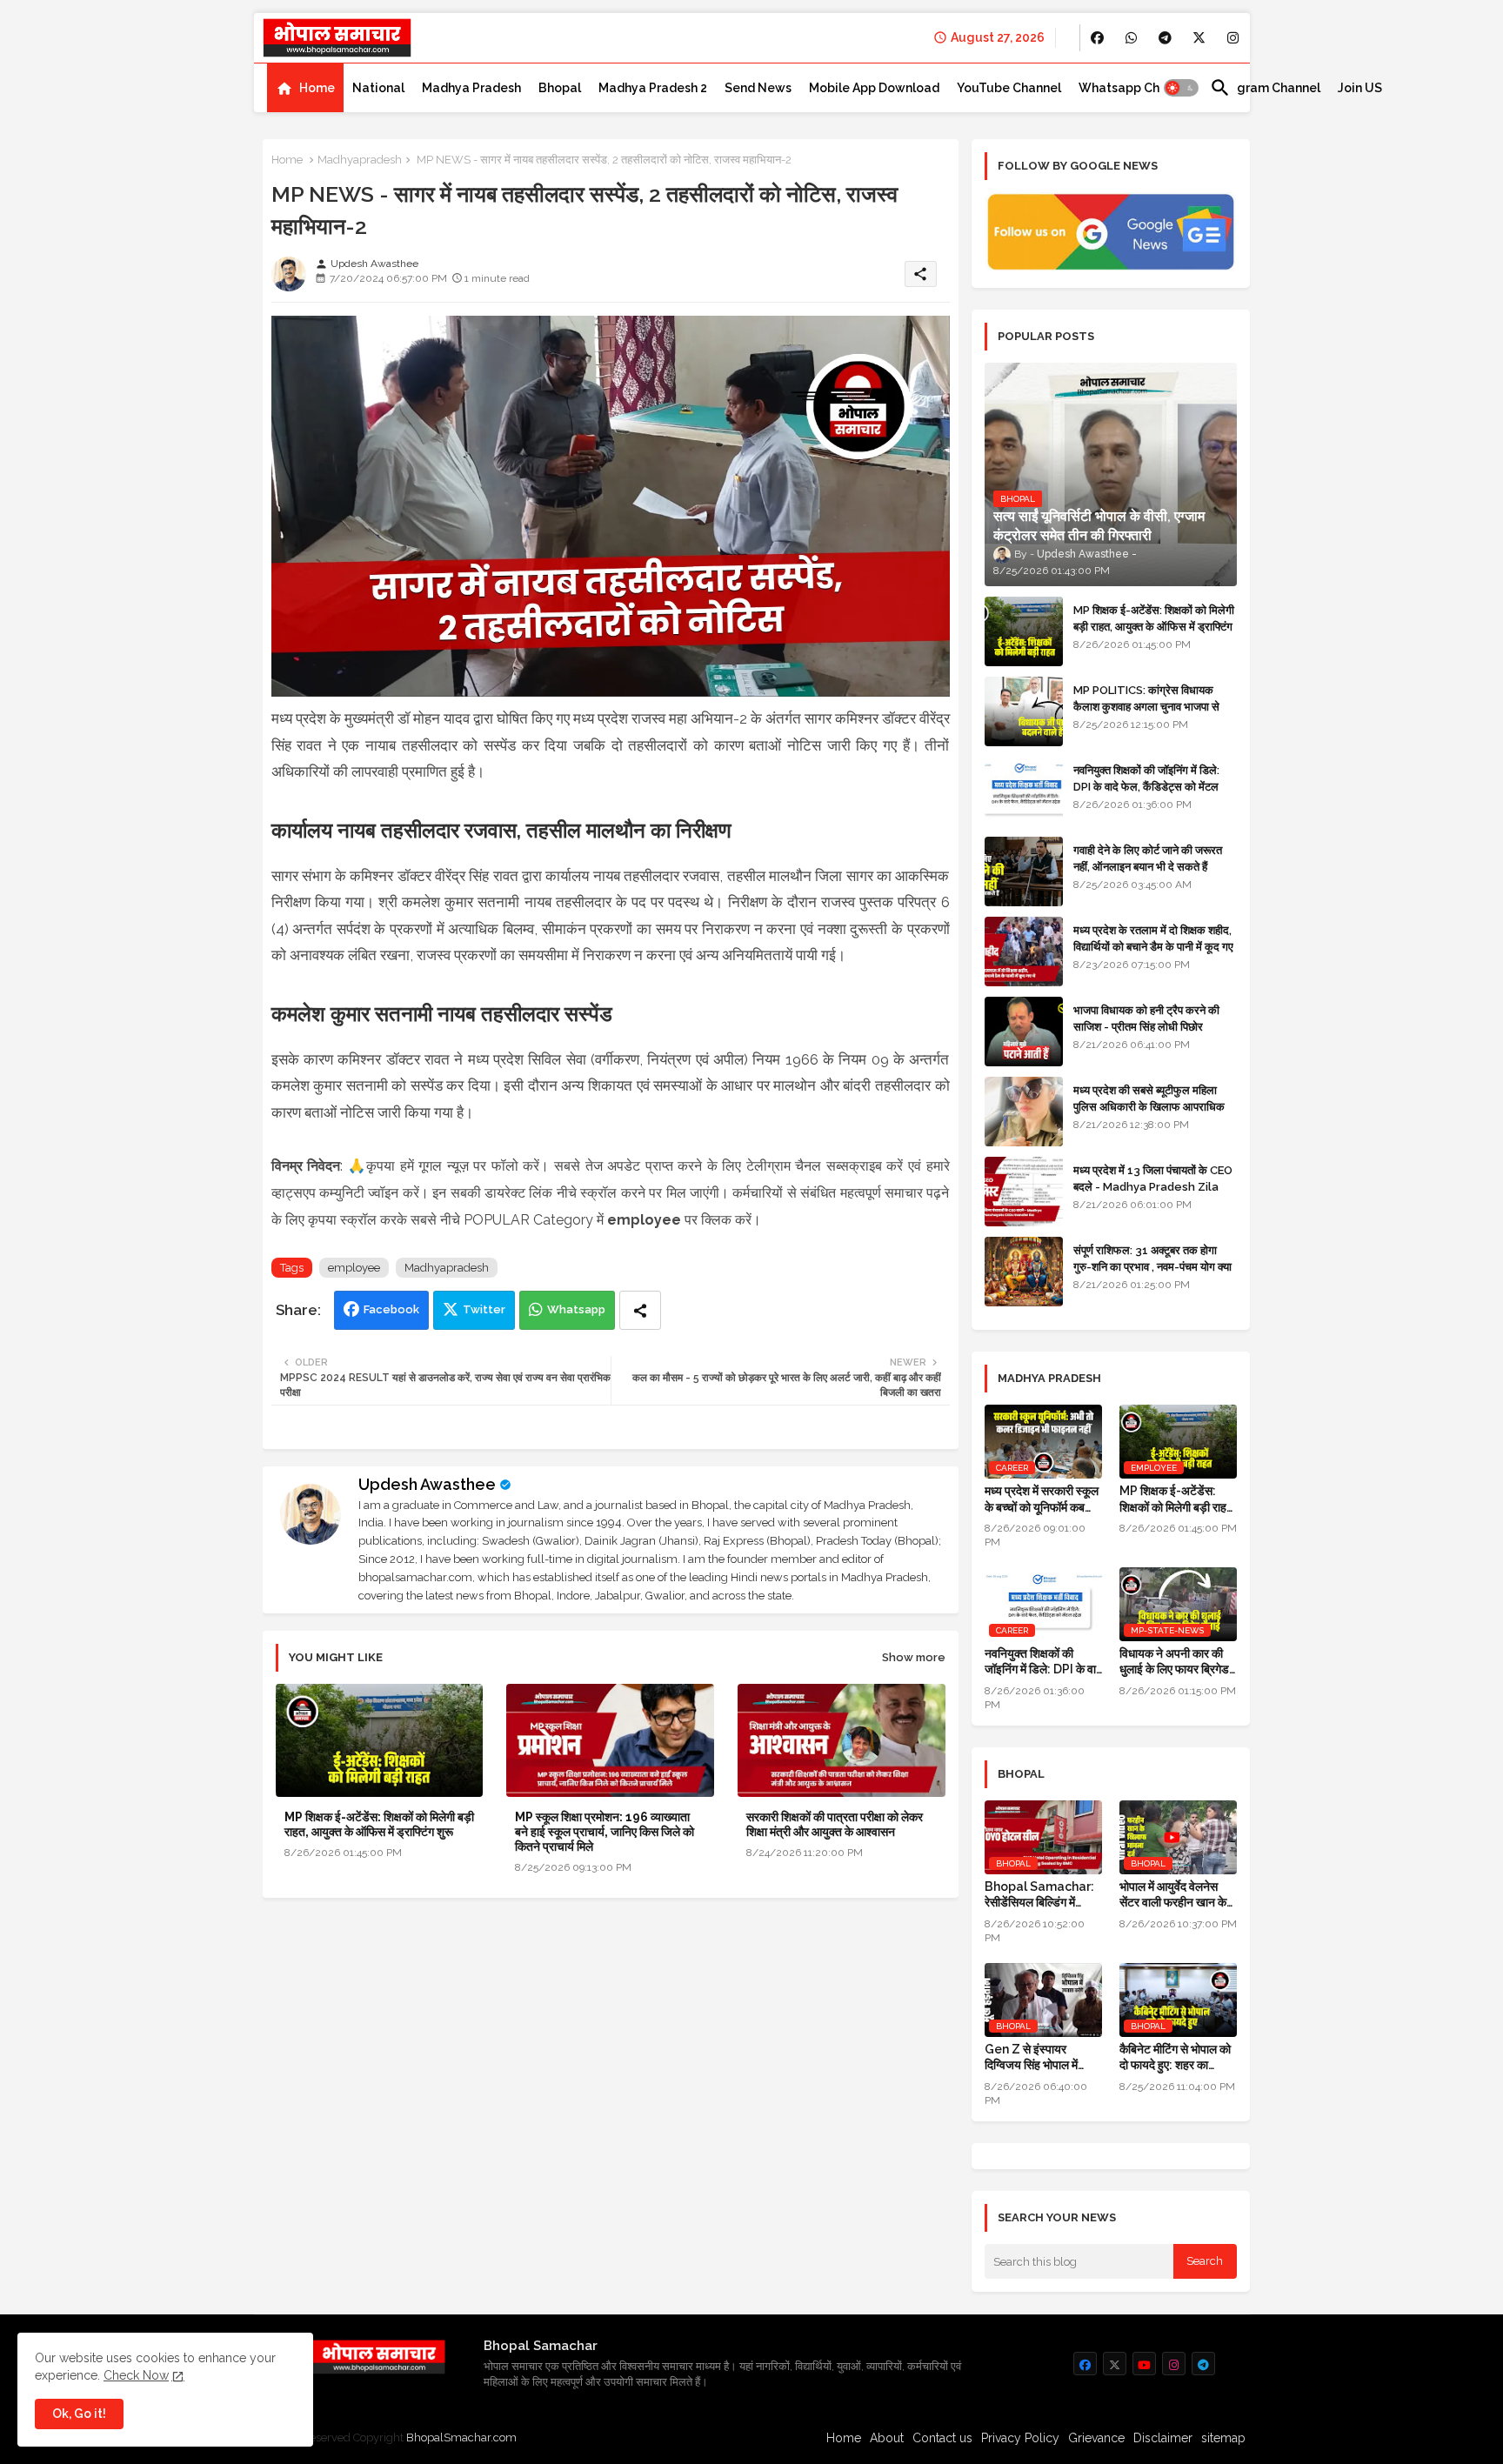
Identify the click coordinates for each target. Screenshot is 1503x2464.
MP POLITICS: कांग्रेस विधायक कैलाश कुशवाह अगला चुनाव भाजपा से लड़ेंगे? (1146, 706)
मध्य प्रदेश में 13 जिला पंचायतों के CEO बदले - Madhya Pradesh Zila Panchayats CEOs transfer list (1153, 1194)
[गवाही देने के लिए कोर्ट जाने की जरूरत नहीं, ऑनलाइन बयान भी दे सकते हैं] (1024, 871)
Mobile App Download (874, 88)
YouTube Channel (1009, 88)
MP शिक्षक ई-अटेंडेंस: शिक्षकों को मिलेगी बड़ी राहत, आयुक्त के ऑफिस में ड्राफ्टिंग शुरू (379, 1824)
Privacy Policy (1020, 2438)
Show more (914, 1657)
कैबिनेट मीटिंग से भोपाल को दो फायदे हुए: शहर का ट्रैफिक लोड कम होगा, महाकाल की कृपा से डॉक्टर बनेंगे (1175, 2057)
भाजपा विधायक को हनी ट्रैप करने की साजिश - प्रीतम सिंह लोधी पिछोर (1146, 1018)
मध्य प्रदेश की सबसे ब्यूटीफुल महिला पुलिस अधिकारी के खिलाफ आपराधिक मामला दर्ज (1149, 1106)
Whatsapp (576, 1309)
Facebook (391, 1309)
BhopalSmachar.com (461, 2437)
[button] (1181, 88)
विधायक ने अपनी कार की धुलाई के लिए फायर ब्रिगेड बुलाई (1174, 1662)
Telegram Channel (1265, 88)
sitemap (1223, 2438)
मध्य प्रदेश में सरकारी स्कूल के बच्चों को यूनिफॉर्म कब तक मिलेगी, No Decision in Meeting (1043, 1499)
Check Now (136, 2375)
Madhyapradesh (360, 160)
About (887, 2438)
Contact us (942, 2438)
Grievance (1096, 2438)
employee (354, 1268)
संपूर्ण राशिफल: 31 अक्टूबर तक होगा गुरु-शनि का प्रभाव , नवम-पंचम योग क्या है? (1152, 1266)
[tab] (305, 88)
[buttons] (1097, 38)
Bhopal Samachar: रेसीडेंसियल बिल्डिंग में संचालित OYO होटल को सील (1039, 1895)
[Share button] (640, 1310)
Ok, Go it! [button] (79, 2414)
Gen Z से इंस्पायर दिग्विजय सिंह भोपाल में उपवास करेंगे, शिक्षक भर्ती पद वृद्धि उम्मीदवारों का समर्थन (1036, 2057)
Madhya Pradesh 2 (653, 88)
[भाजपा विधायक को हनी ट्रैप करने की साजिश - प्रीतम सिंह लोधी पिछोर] (1024, 1032)
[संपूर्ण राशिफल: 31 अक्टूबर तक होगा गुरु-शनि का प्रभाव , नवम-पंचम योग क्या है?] (1024, 1272)
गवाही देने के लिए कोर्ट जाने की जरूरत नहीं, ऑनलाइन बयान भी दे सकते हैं (1148, 858)
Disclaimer (1163, 2438)
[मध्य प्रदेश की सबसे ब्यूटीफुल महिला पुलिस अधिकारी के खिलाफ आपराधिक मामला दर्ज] (1024, 1112)
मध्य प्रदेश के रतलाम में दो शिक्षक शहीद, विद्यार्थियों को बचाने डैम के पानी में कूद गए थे (1153, 946)
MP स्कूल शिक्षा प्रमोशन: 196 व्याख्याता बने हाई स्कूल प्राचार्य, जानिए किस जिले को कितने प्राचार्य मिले (605, 1832)
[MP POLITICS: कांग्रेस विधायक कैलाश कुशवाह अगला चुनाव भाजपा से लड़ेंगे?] (1024, 711)
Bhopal (560, 88)
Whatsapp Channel (1136, 88)
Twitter (484, 1309)
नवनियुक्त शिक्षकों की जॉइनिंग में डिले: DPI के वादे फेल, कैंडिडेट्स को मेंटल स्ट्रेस (1146, 786)
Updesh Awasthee (427, 1484)
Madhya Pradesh (471, 88)
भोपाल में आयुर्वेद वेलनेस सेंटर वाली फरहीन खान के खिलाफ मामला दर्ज (1173, 1895)
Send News (758, 88)
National (378, 88)
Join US (1360, 88)
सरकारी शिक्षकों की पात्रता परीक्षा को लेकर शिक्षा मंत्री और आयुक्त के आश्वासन (835, 1824)
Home (317, 88)
